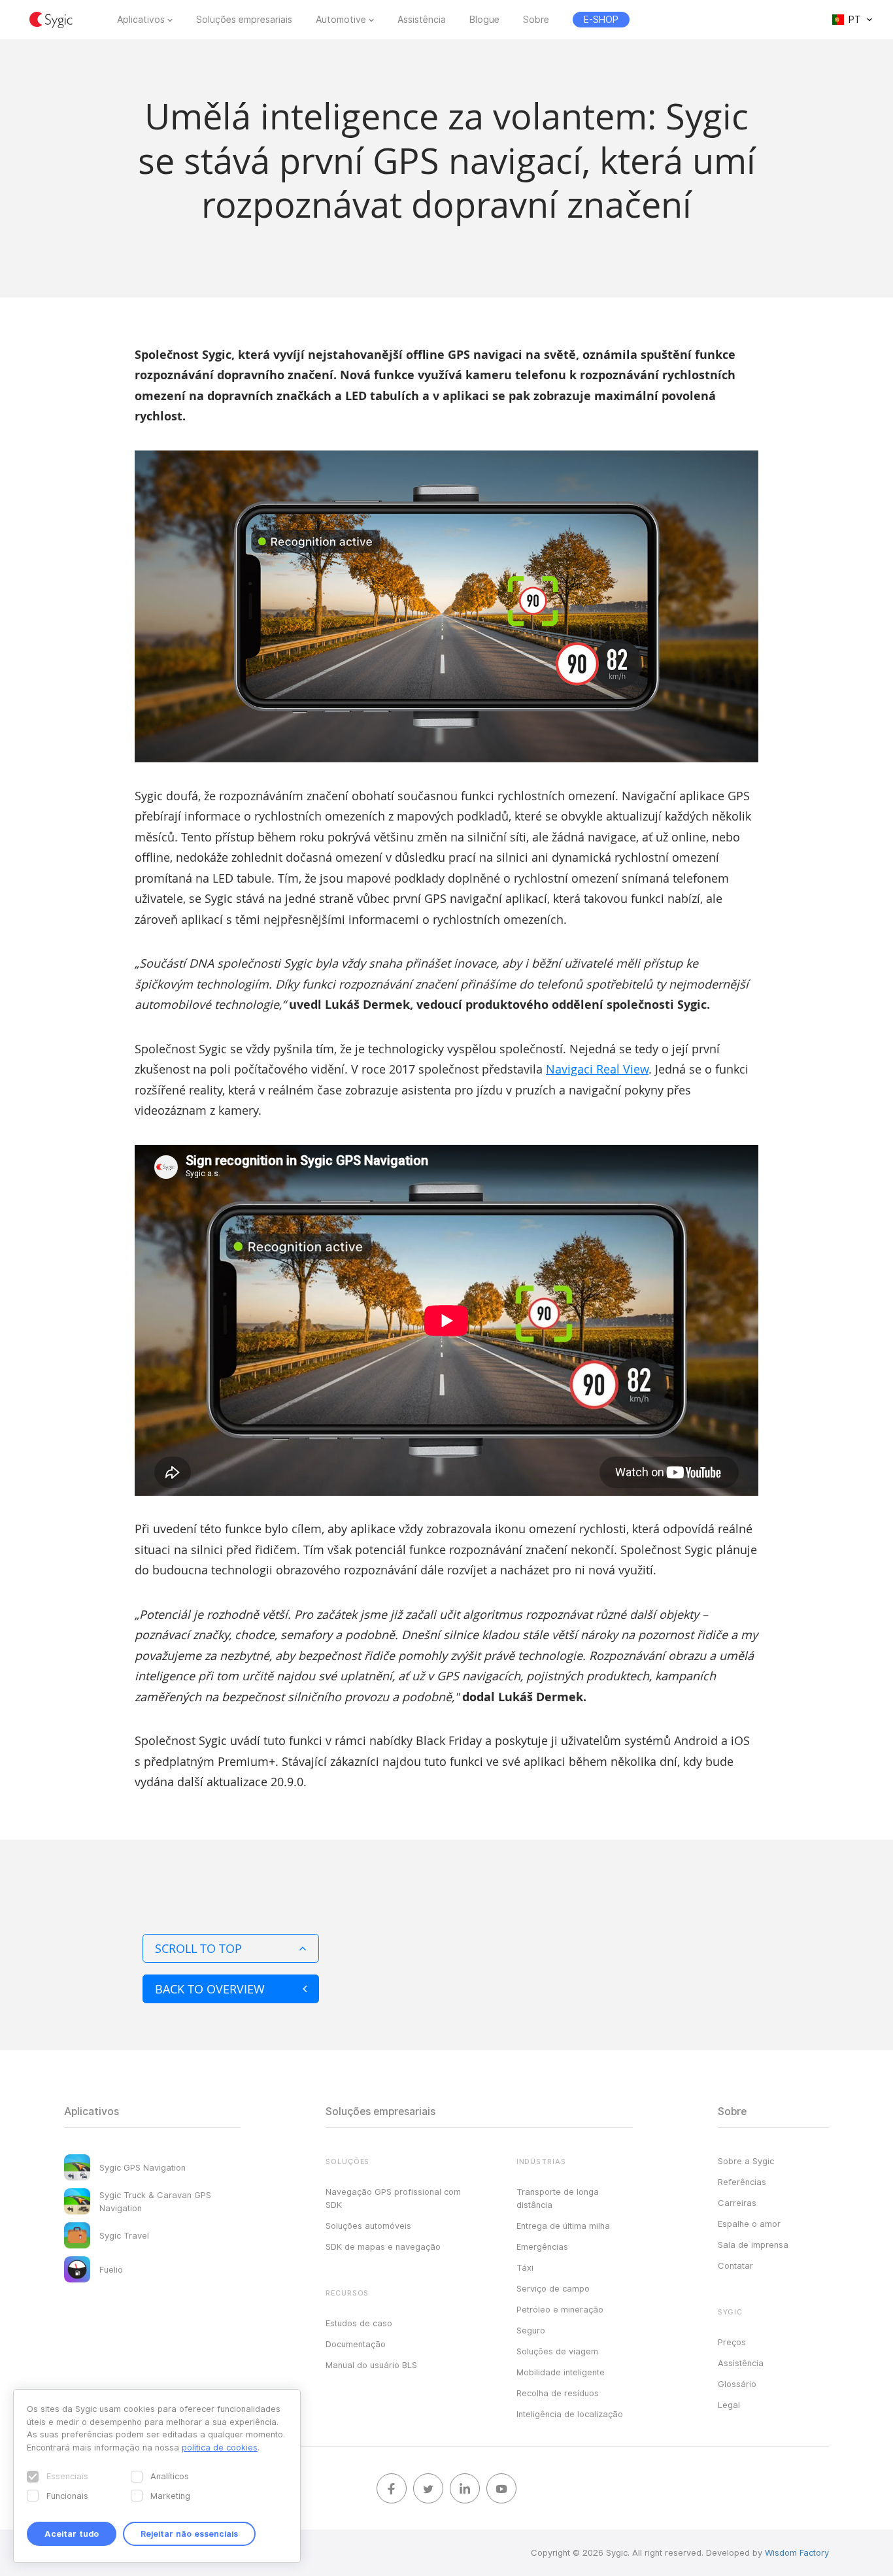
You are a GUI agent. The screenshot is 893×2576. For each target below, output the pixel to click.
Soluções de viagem (557, 2351)
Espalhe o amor (749, 2224)
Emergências (542, 2246)
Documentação (356, 2344)
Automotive (341, 20)
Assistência (422, 20)
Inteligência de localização (570, 2414)
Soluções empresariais (244, 20)
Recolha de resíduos (558, 2393)
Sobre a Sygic (746, 2161)
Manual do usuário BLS (371, 2365)
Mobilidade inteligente (561, 2372)
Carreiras (737, 2203)
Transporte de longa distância (558, 2198)
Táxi (525, 2267)
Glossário (737, 2384)
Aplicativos (141, 20)
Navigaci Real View (597, 1069)
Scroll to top (198, 1948)
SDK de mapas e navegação (383, 2246)
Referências (742, 2182)
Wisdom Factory (797, 2552)
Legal (729, 2405)
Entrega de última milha (563, 2226)
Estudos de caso (359, 2323)
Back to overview (210, 1989)
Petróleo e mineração (560, 2309)
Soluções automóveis (368, 2226)
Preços (732, 2342)
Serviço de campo (553, 2288)
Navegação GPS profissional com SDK (393, 2198)
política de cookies (220, 2447)
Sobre (536, 20)
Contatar (735, 2265)
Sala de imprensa (753, 2245)
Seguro (531, 2330)
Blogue (484, 20)
